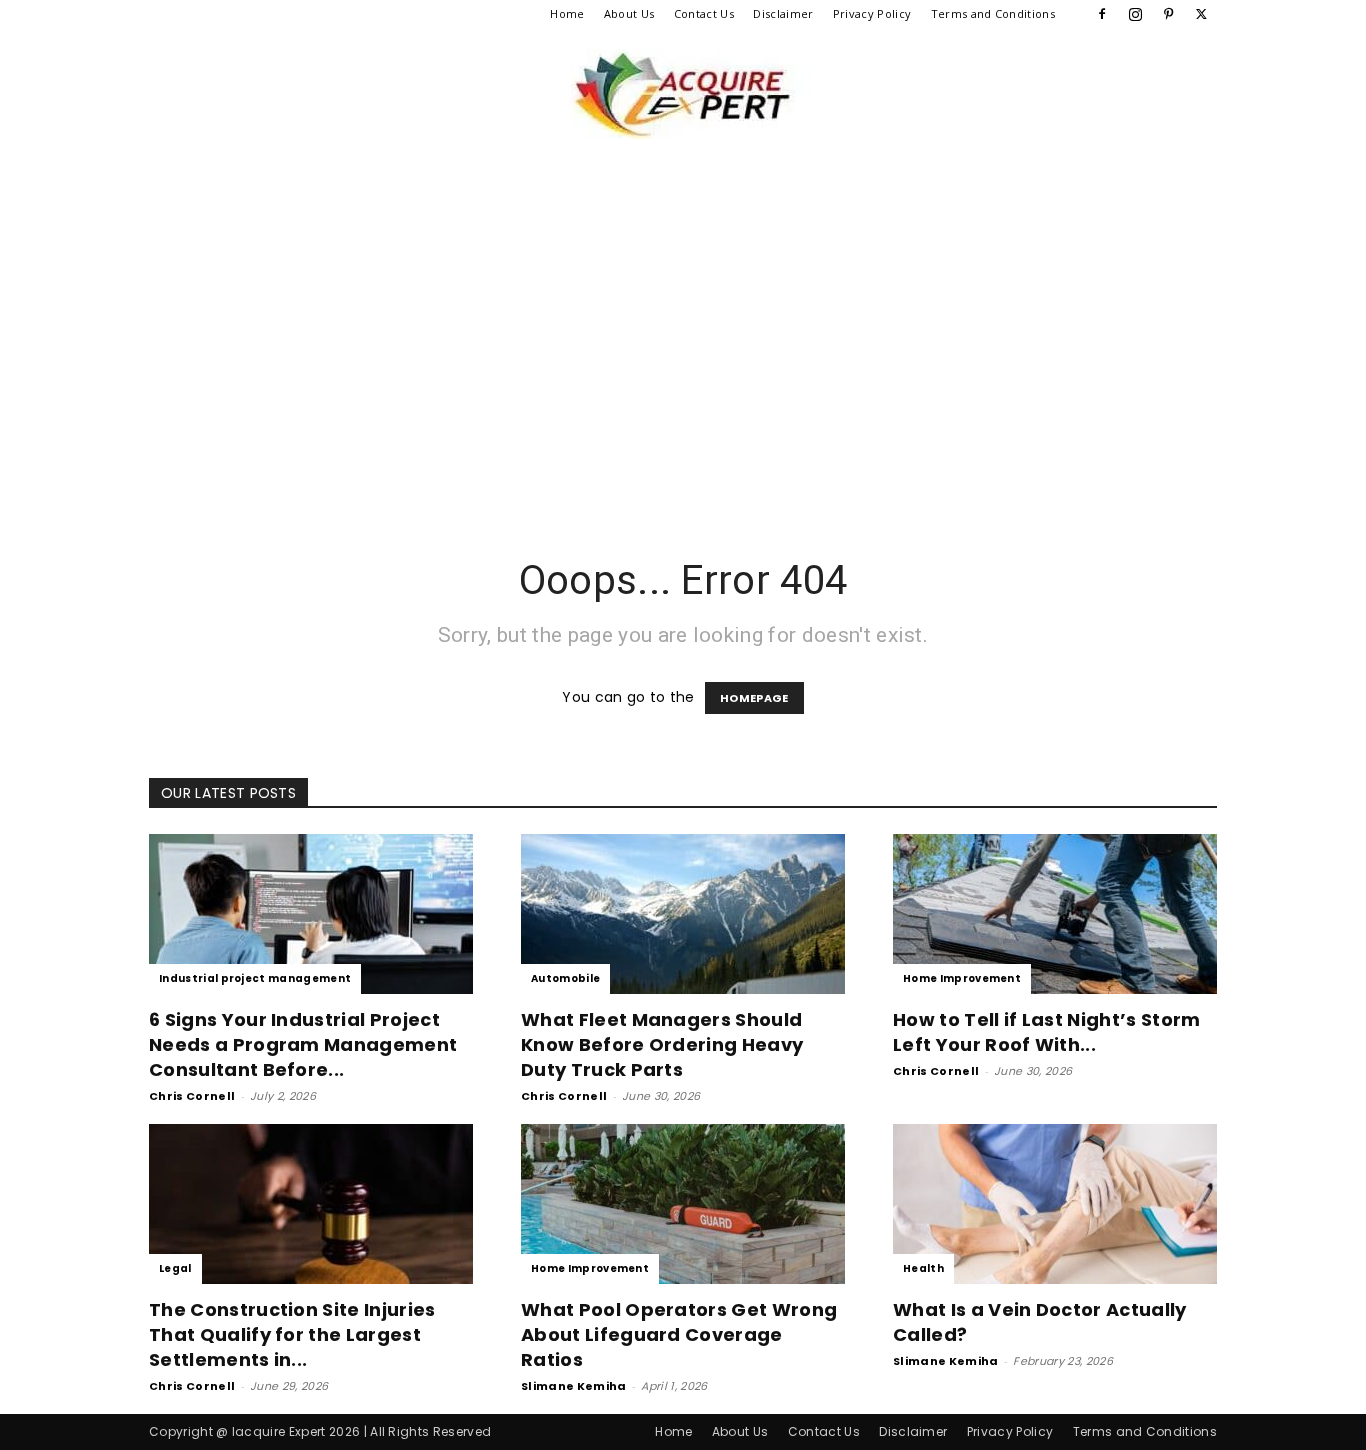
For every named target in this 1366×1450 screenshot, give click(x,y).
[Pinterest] (1169, 14)
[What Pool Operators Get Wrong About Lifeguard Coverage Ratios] (683, 1204)
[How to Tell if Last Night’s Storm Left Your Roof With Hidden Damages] (1055, 914)
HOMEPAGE (754, 698)
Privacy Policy (872, 13)
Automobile (565, 978)
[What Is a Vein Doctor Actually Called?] (1055, 1204)
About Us (629, 13)
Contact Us (704, 13)
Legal (175, 1268)
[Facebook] (1102, 14)
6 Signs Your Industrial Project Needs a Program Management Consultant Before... (303, 1044)
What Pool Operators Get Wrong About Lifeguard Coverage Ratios (679, 1334)
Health (923, 1268)
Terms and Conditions (993, 13)
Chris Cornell (192, 1096)
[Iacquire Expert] (683, 94)
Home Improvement (962, 978)
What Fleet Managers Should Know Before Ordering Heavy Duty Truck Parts (662, 1044)
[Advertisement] (683, 356)
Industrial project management (255, 978)
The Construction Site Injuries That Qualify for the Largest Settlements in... (292, 1334)
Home (567, 13)
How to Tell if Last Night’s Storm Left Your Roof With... (1047, 1032)
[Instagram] (1135, 14)
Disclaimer (783, 13)
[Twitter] (1202, 14)
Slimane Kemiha (573, 1386)
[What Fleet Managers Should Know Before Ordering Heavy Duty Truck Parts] (683, 914)
